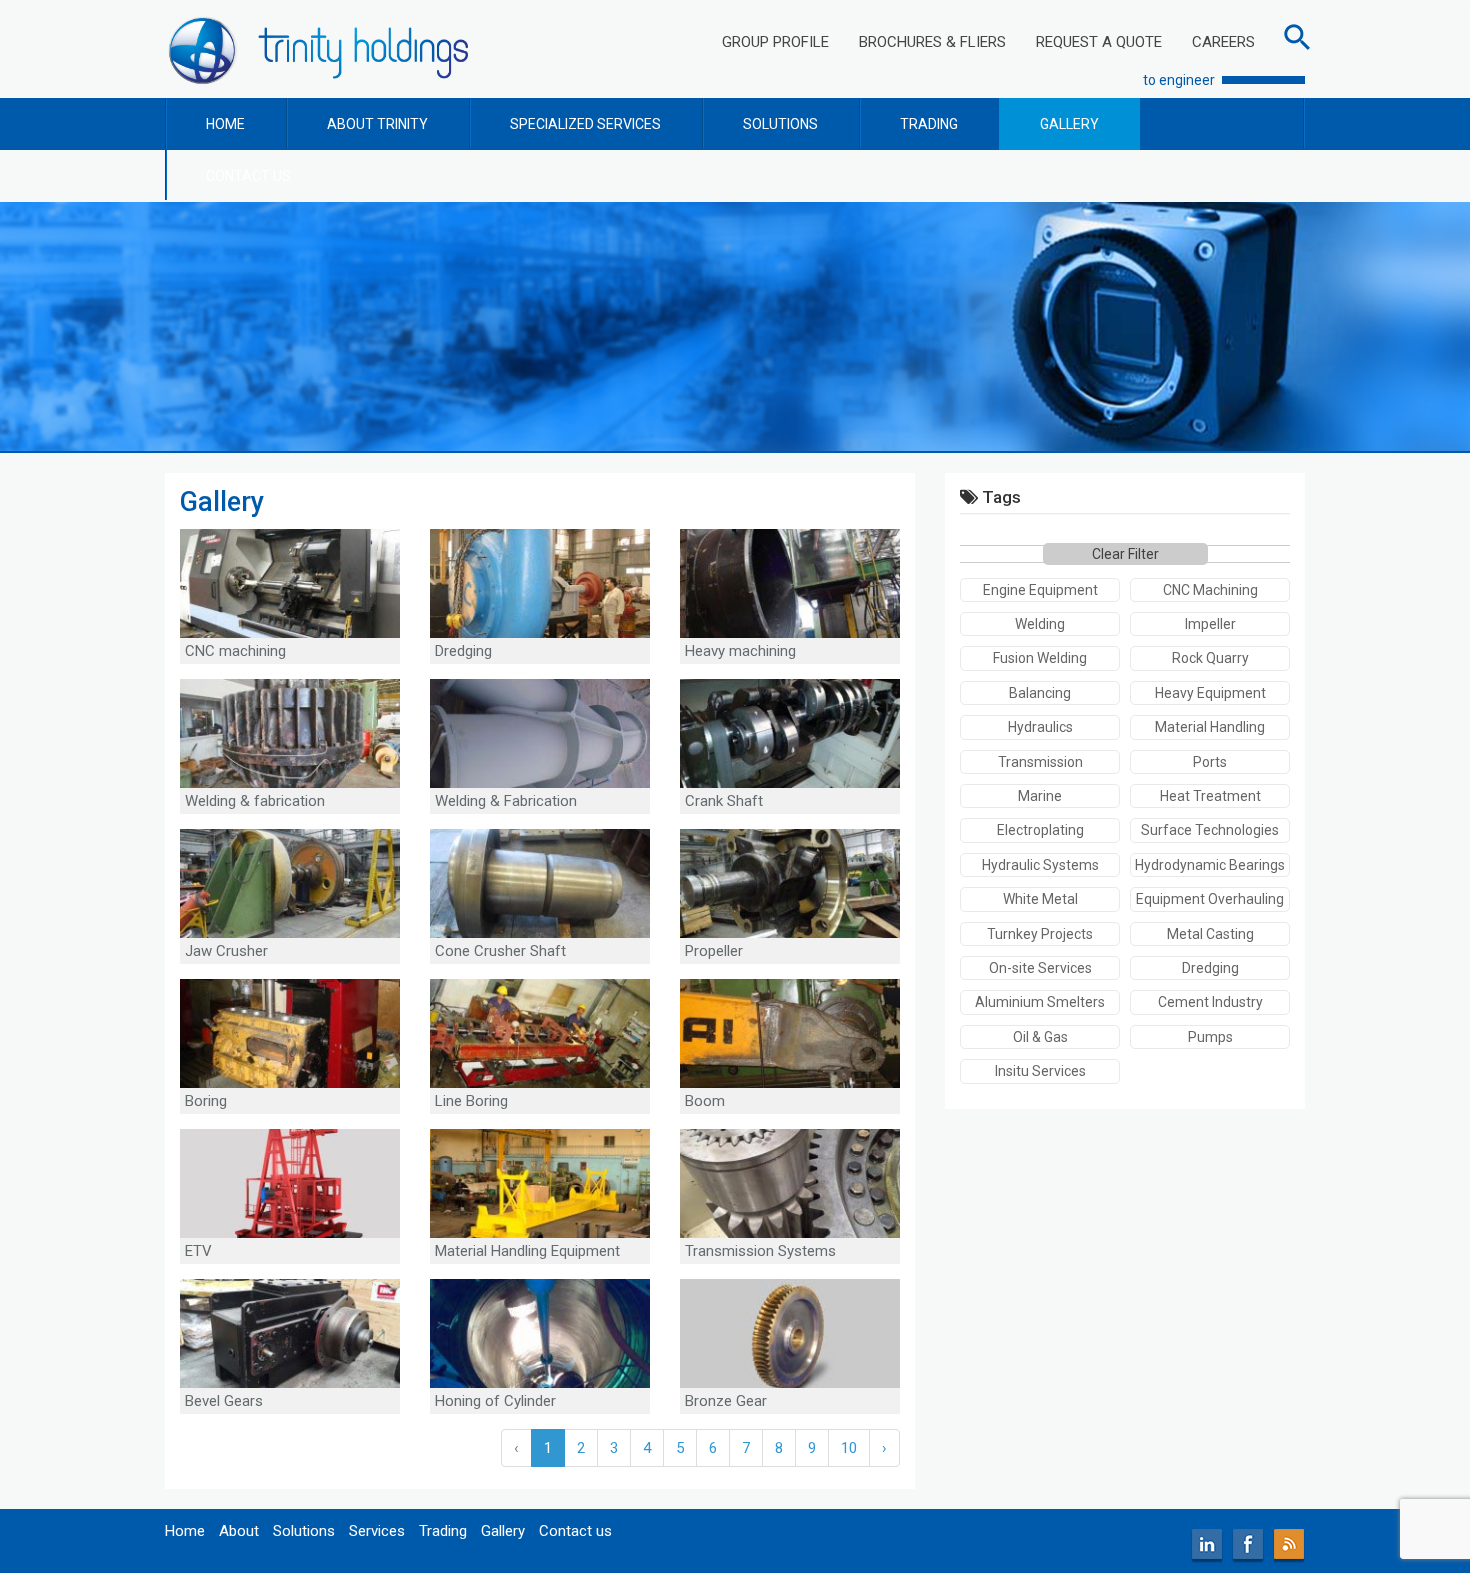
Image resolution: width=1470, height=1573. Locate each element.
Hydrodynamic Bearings (1210, 865)
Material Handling (1210, 727)
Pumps (1210, 1037)
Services (377, 1531)
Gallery (503, 1531)
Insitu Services (1040, 1071)
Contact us (575, 1531)
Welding (1040, 624)
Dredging (1210, 968)
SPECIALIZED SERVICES (585, 124)
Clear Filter (1125, 554)
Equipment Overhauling (1210, 899)
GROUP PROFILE (775, 42)
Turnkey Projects (1040, 934)
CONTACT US (248, 176)
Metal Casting (1210, 934)
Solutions (304, 1531)
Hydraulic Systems (1040, 865)
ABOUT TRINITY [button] (377, 124)
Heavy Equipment (1210, 693)
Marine (1040, 796)
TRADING (929, 124)
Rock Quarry (1210, 658)
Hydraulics (1040, 727)
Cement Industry (1210, 1002)
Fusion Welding (1040, 658)
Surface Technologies (1210, 830)
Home (185, 1531)
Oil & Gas (1040, 1037)
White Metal (1040, 899)
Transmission (1040, 762)
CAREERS (1223, 42)
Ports (1210, 762)
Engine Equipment (1040, 590)
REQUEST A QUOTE (1099, 42)
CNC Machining (1210, 590)
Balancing (1040, 693)
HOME (225, 124)
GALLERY (1069, 124)
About (239, 1531)
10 (849, 1448)
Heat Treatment (1210, 796)
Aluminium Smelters (1040, 1002)
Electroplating (1040, 830)
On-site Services (1040, 968)
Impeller (1210, 624)
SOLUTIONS (780, 124)
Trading (443, 1531)
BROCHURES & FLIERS (932, 42)
